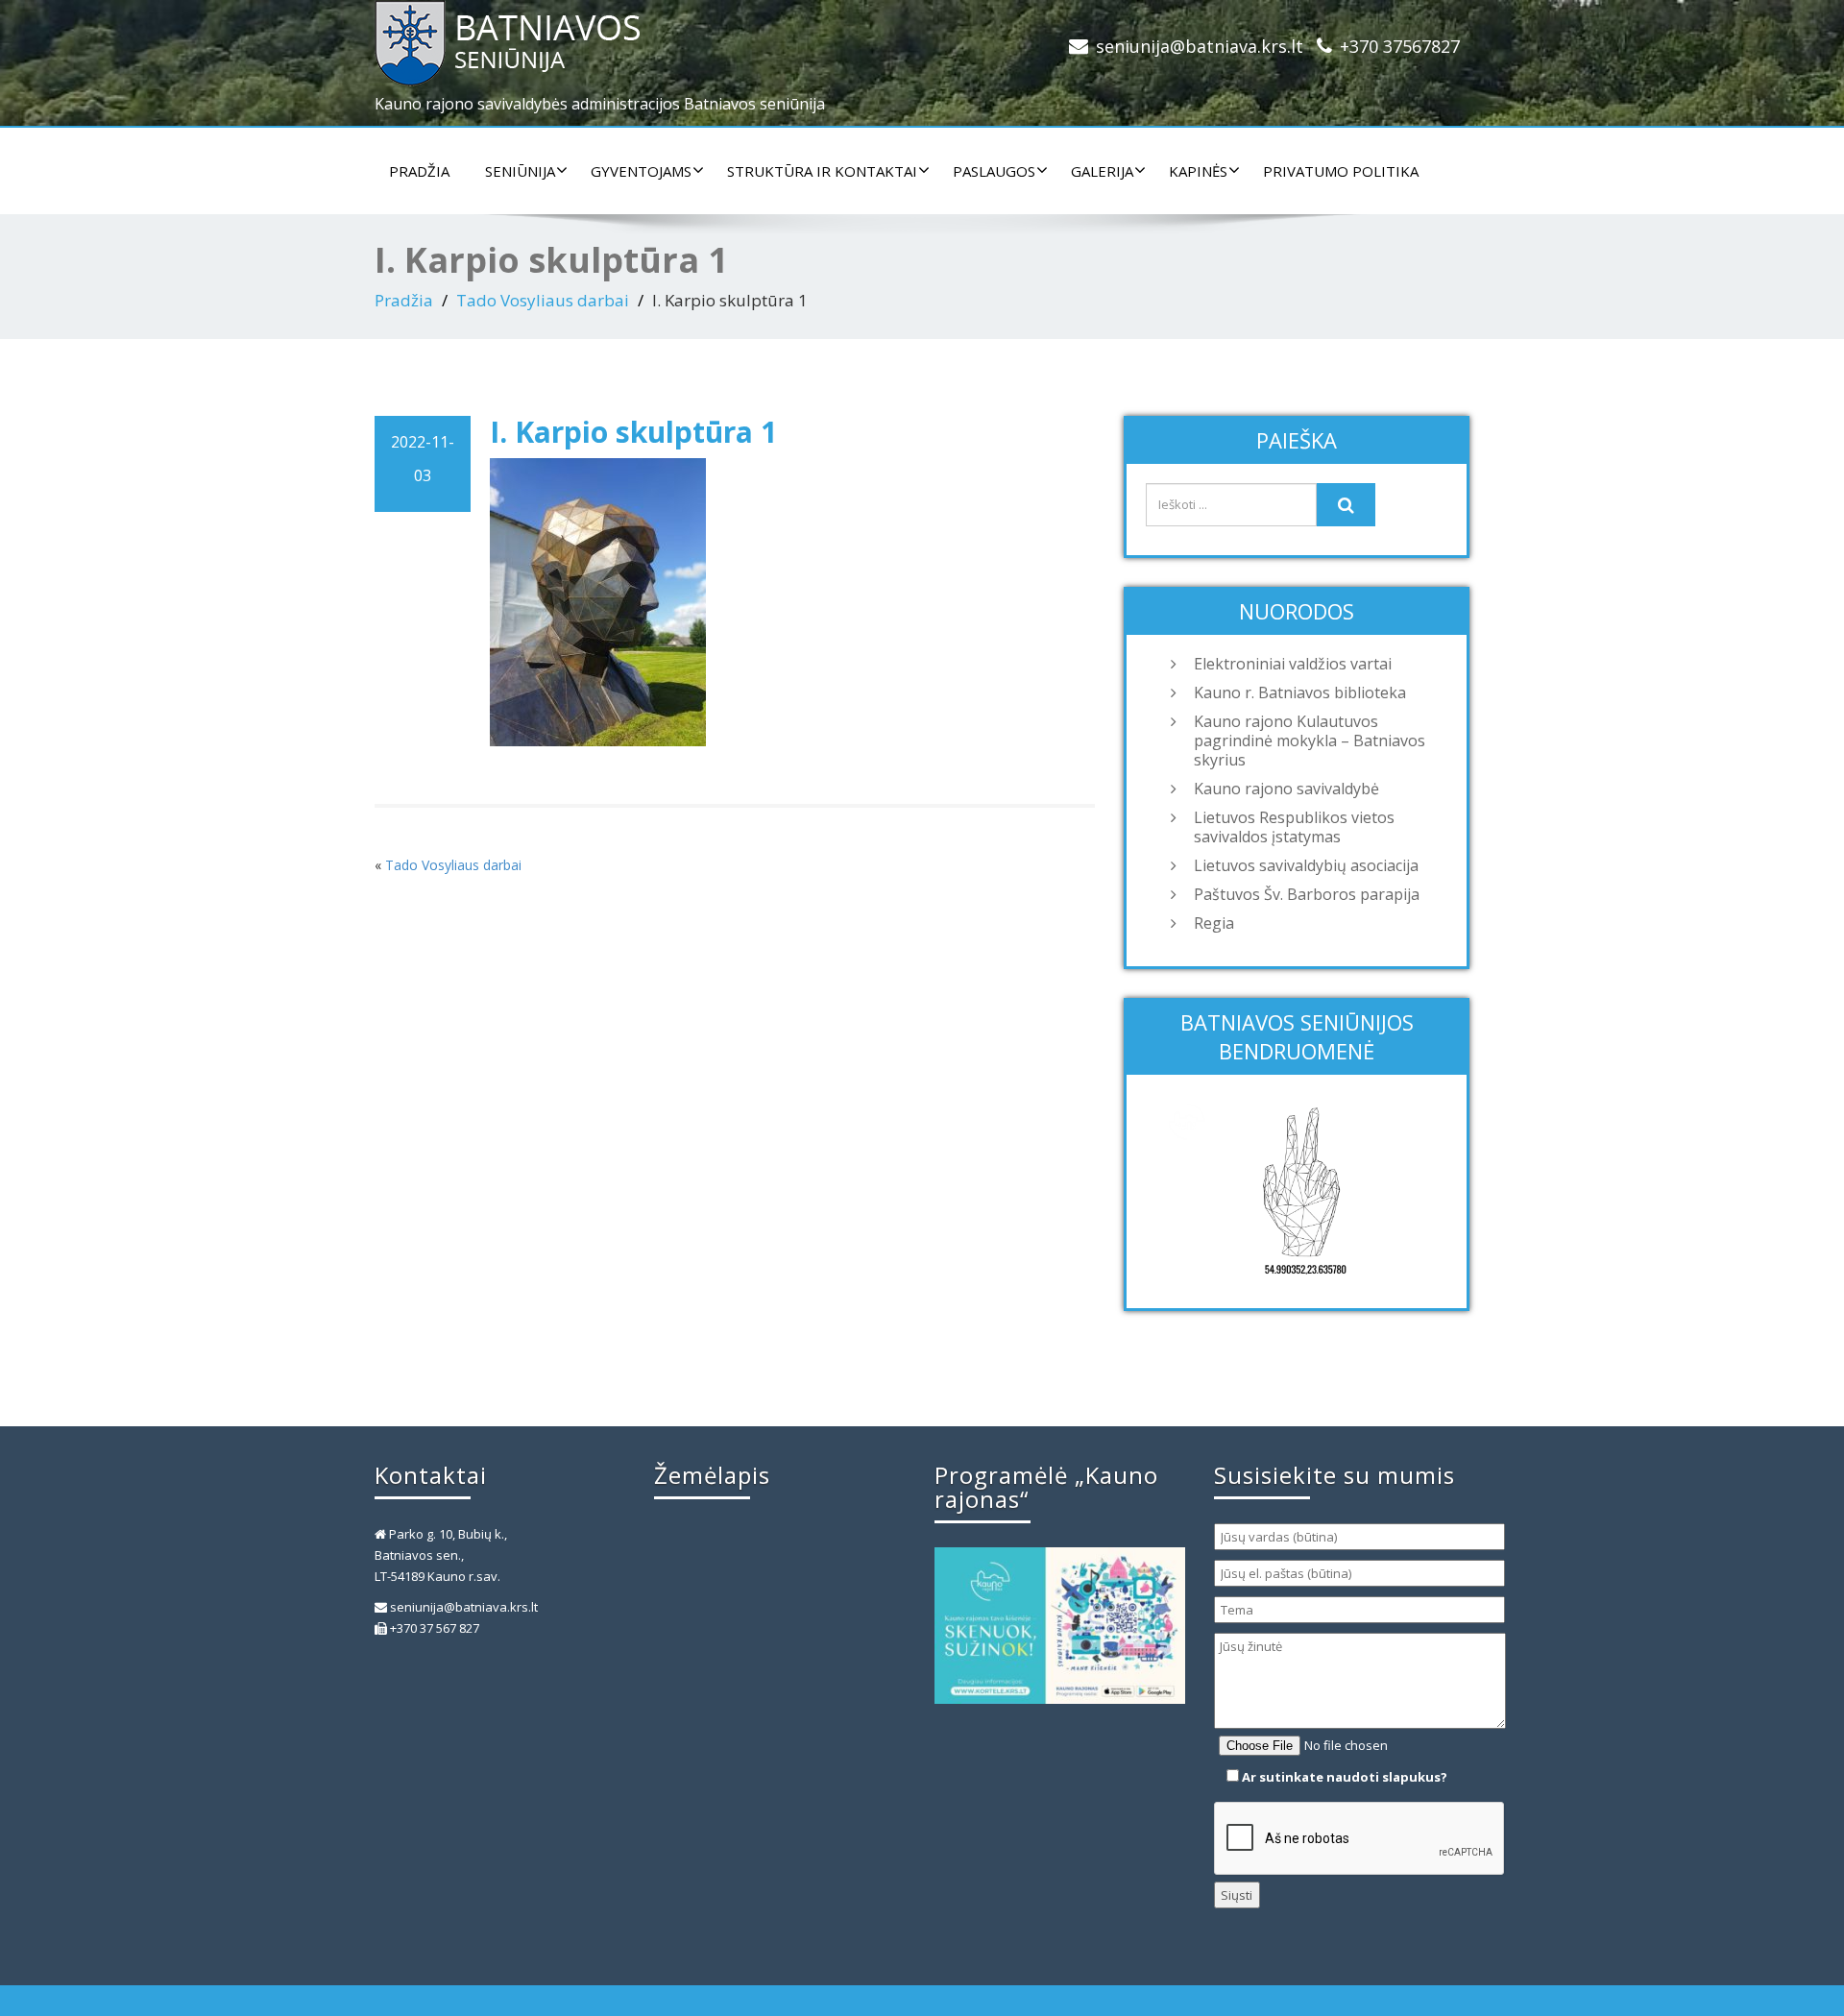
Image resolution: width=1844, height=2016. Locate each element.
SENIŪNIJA (520, 171)
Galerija (1102, 171)
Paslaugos (994, 171)
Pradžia (419, 171)
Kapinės (1198, 171)
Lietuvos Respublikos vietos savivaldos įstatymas (1294, 827)
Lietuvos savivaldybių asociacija (1306, 865)
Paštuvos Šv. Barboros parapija (1307, 894)
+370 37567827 (1400, 46)
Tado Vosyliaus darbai (543, 300)
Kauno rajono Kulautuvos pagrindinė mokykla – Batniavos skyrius (1310, 741)
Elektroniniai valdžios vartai (1293, 664)
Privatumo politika (1341, 171)
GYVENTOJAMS (641, 171)
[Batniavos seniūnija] (641, 43)
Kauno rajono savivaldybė (1286, 789)
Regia (1214, 923)
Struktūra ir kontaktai (822, 171)
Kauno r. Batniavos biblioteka (1300, 692)
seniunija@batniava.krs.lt (1200, 46)
